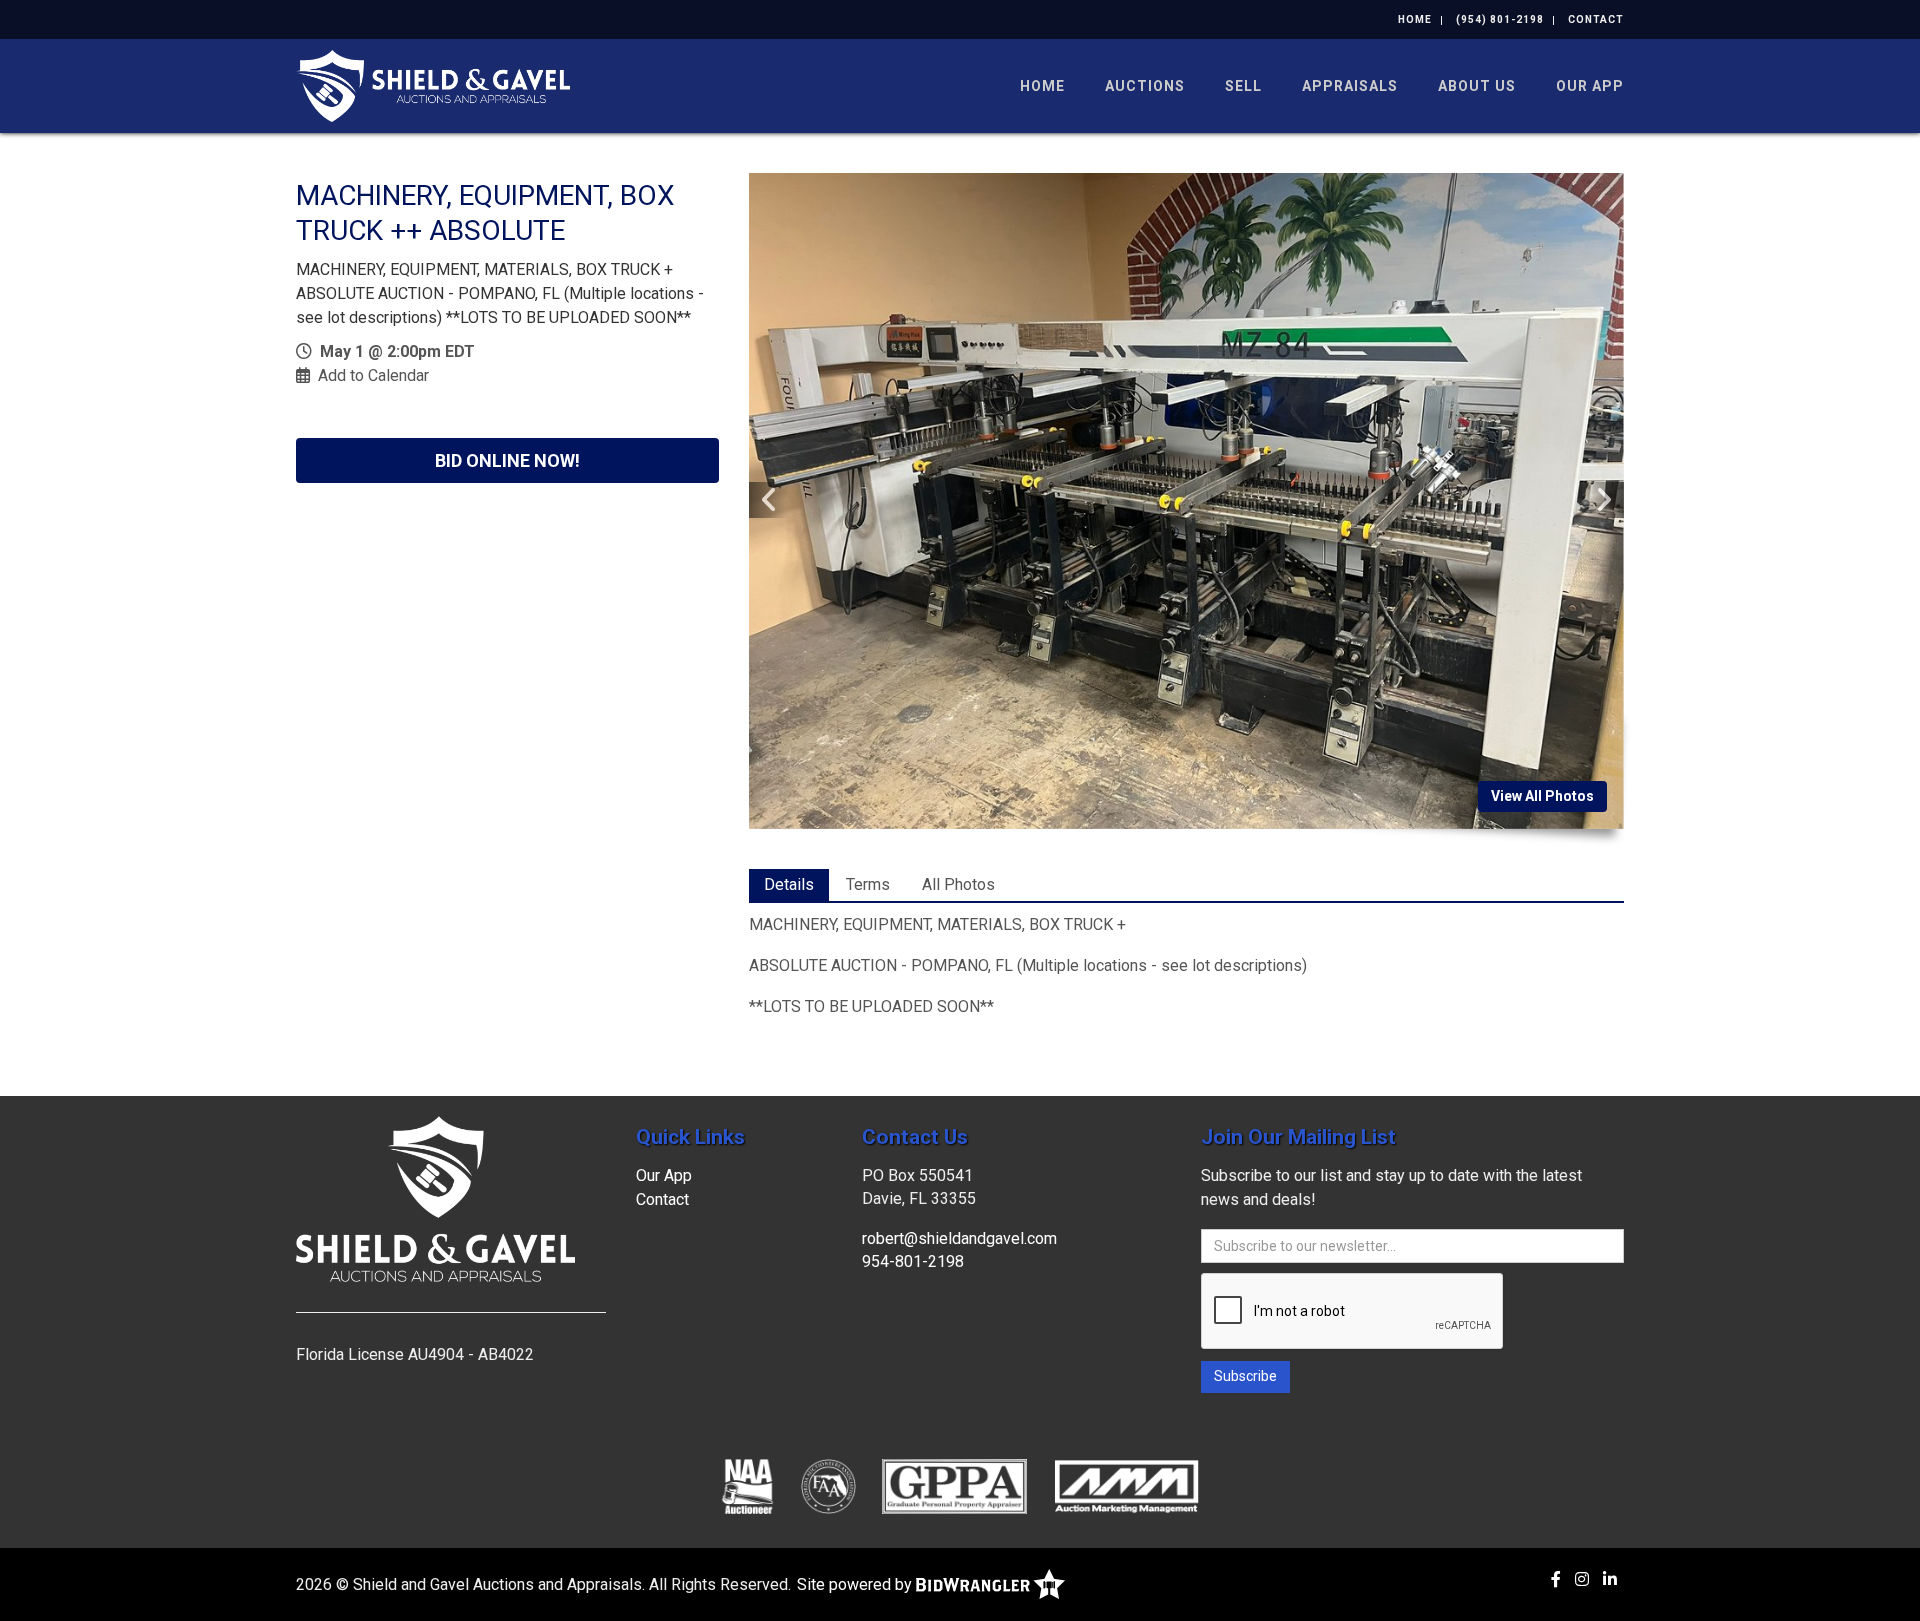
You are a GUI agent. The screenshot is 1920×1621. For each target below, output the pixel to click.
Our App (1590, 86)
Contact (1596, 19)
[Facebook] (1556, 1579)
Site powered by (856, 1584)
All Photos (958, 884)
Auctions (1145, 86)
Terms (868, 884)
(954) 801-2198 (1500, 19)
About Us (1477, 86)
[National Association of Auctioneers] (747, 1486)
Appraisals (1350, 86)
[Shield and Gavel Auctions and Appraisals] (433, 84)
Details (789, 884)
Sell (1243, 86)
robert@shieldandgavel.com (959, 1238)
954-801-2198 (913, 1261)
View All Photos (1542, 796)
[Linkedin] (1610, 1579)
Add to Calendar (373, 375)
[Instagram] (1582, 1579)
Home (1415, 19)
